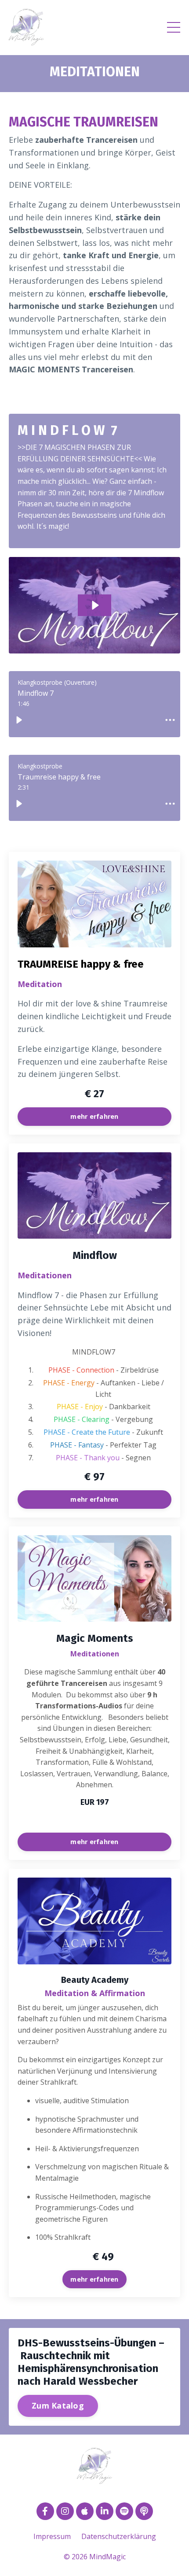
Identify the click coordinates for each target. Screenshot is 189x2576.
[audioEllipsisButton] (170, 720)
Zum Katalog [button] (58, 2405)
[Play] (19, 720)
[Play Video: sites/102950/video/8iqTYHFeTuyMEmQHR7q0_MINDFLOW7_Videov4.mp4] (95, 605)
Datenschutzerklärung (119, 2536)
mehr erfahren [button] (94, 1116)
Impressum (52, 2536)
